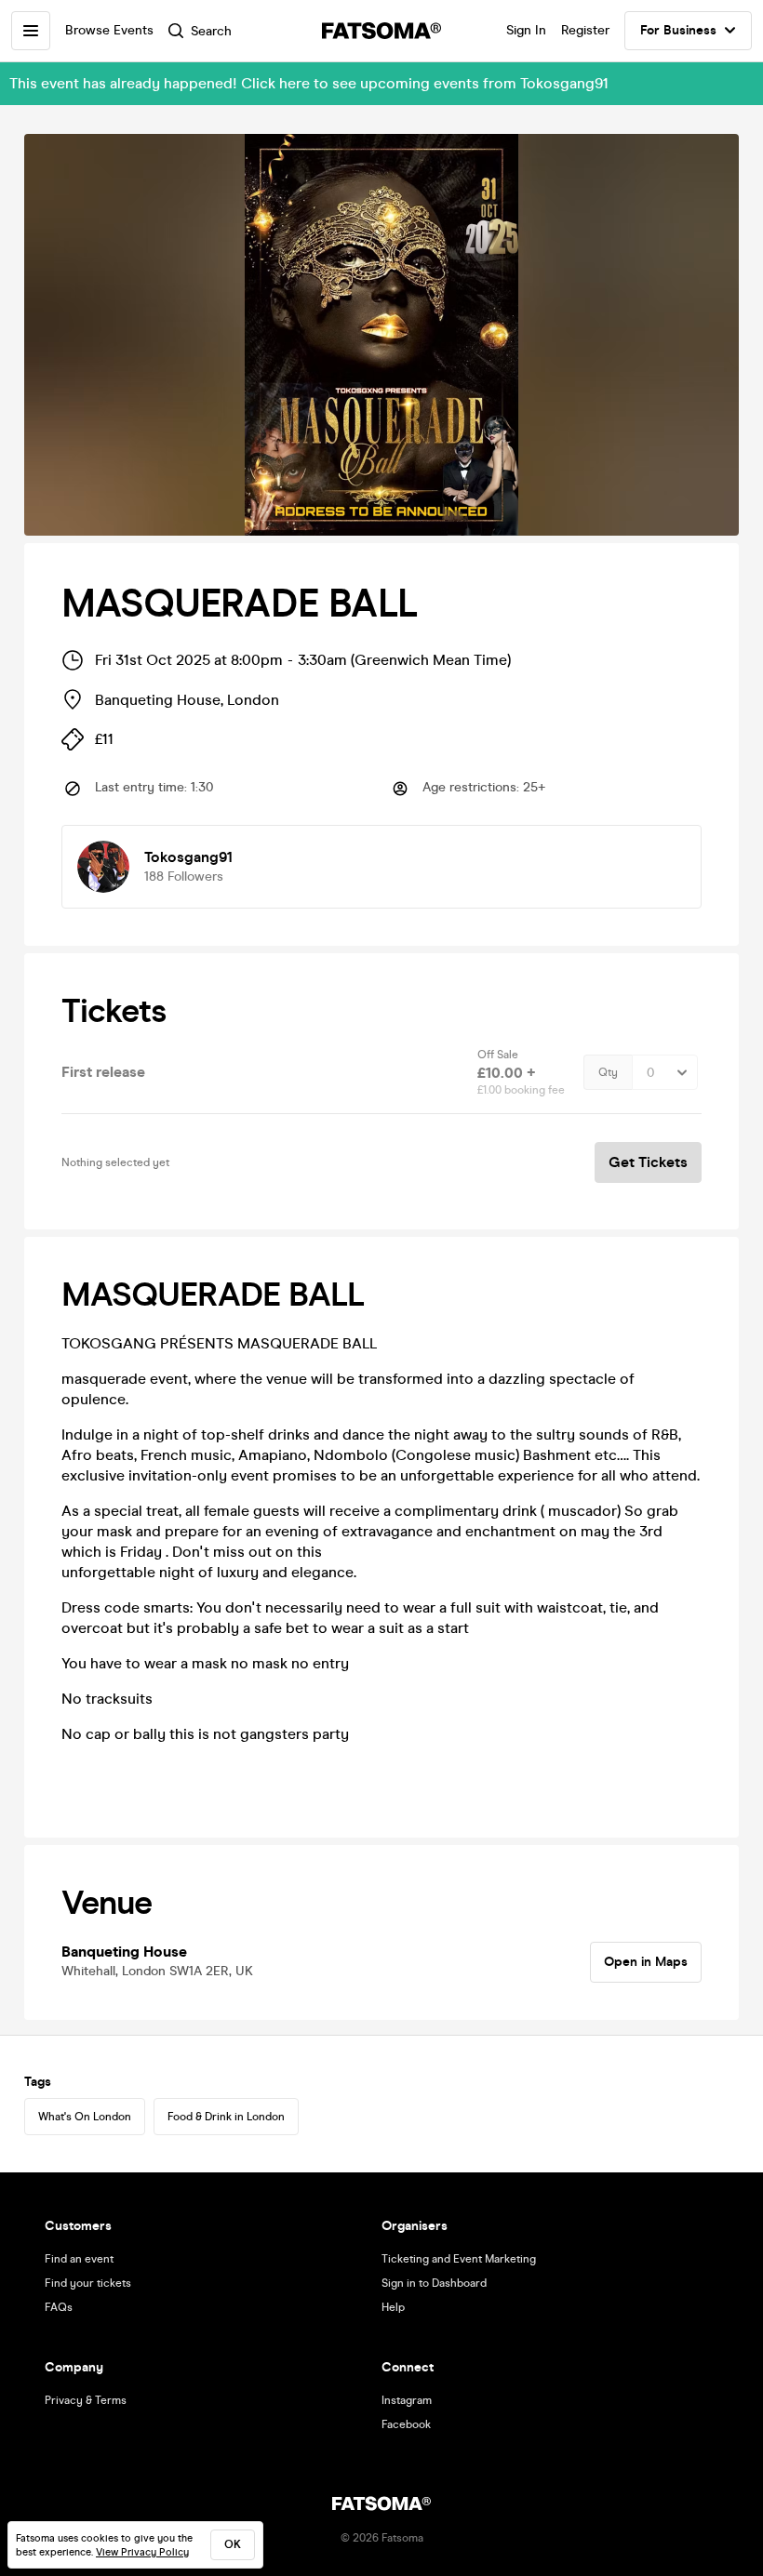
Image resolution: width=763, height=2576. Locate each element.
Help (393, 2307)
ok (233, 2544)
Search (211, 31)
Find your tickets (88, 2283)
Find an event (79, 2259)
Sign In (526, 30)
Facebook (406, 2424)
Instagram (407, 2400)
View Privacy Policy (142, 2552)
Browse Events (109, 30)
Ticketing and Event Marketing (459, 2259)
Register (585, 30)
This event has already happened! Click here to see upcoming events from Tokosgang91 (309, 83)
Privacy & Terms (86, 2400)
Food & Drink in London (226, 2117)
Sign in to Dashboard (434, 2283)
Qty (608, 1072)
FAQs (59, 2307)
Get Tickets (648, 1162)
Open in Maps (646, 1962)
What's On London (85, 2117)
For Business (678, 30)
